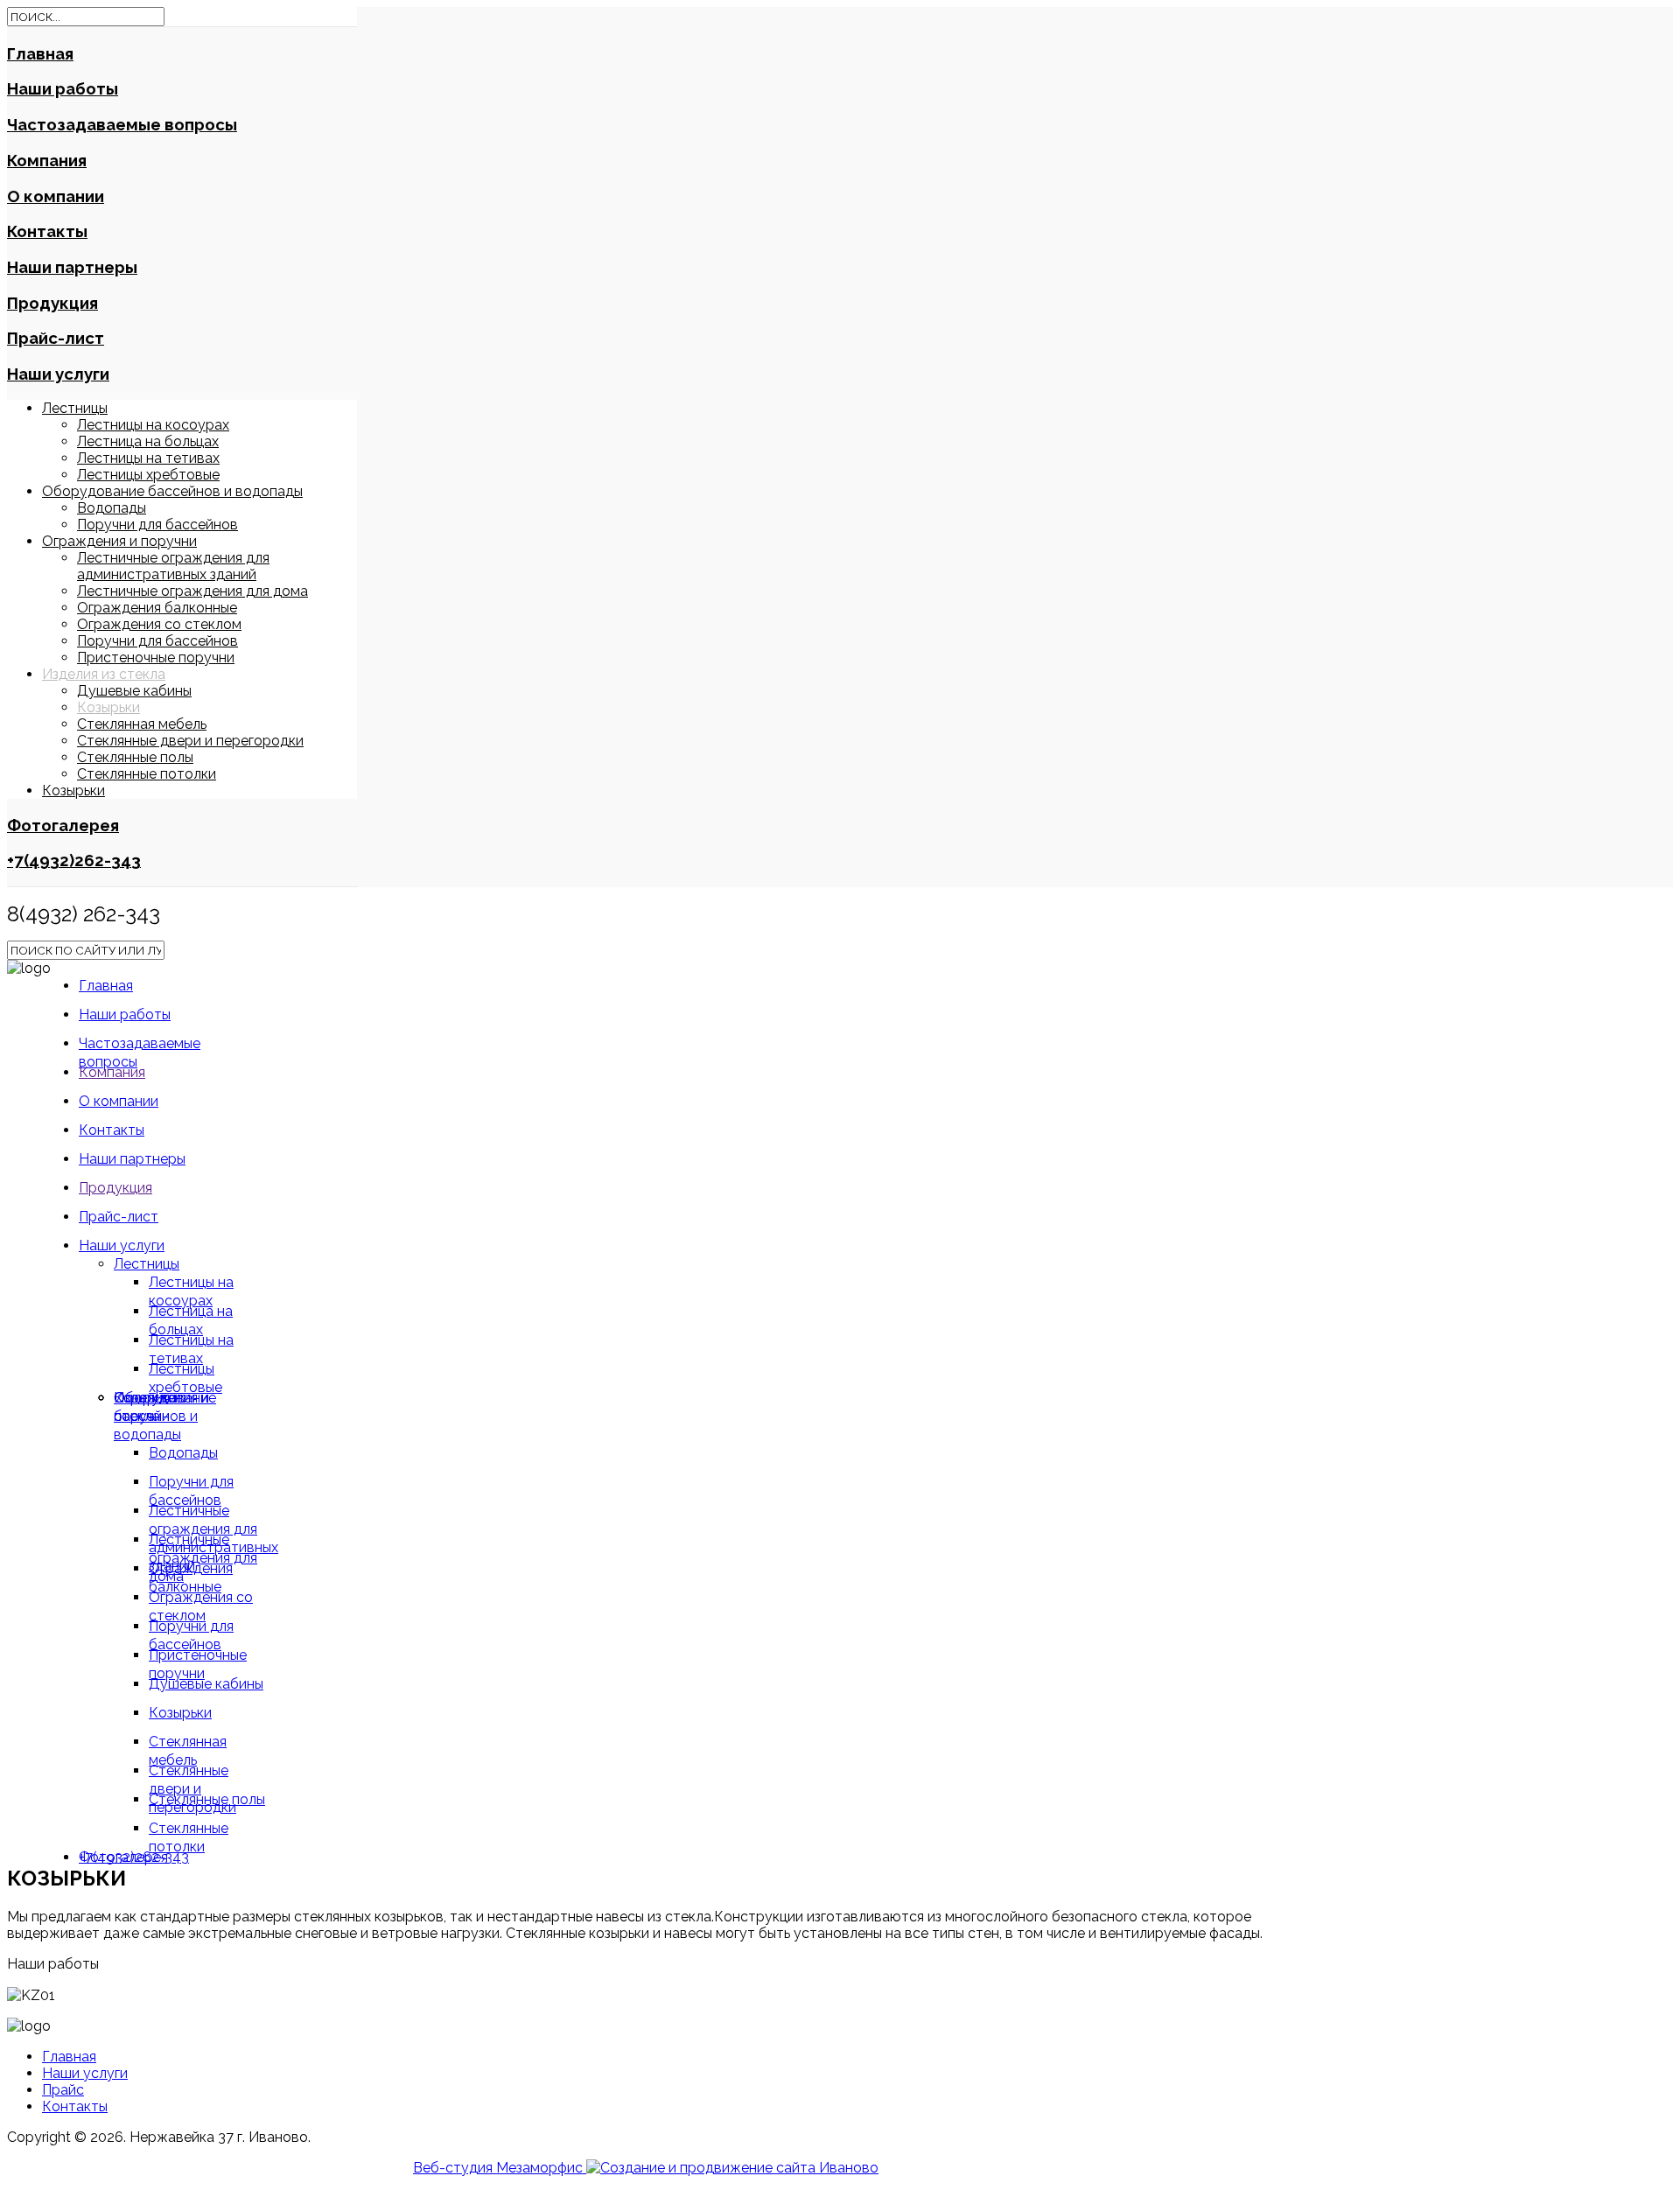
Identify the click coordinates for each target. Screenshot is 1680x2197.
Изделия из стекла (104, 674)
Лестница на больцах (148, 441)
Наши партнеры (72, 267)
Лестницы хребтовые (148, 475)
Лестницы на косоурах (153, 425)
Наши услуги (58, 374)
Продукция (52, 303)
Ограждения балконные (157, 608)
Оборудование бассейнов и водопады (172, 491)
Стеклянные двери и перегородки (190, 741)
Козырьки (108, 707)
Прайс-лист (56, 338)
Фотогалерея (63, 825)
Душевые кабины (134, 691)
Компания (47, 160)
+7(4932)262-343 (74, 860)
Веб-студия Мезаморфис (500, 2168)
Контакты (47, 231)
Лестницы (75, 408)
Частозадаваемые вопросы (122, 124)
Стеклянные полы (135, 757)
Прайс (63, 2090)
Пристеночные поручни (156, 658)
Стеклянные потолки (147, 774)
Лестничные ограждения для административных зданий (173, 566)
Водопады (112, 508)
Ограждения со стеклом (159, 624)
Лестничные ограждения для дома (192, 591)
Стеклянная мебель (142, 724)
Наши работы (63, 88)
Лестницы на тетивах (148, 458)
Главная (40, 53)
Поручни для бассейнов (157, 525)
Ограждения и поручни (119, 541)
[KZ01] (31, 1995)
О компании (56, 196)
